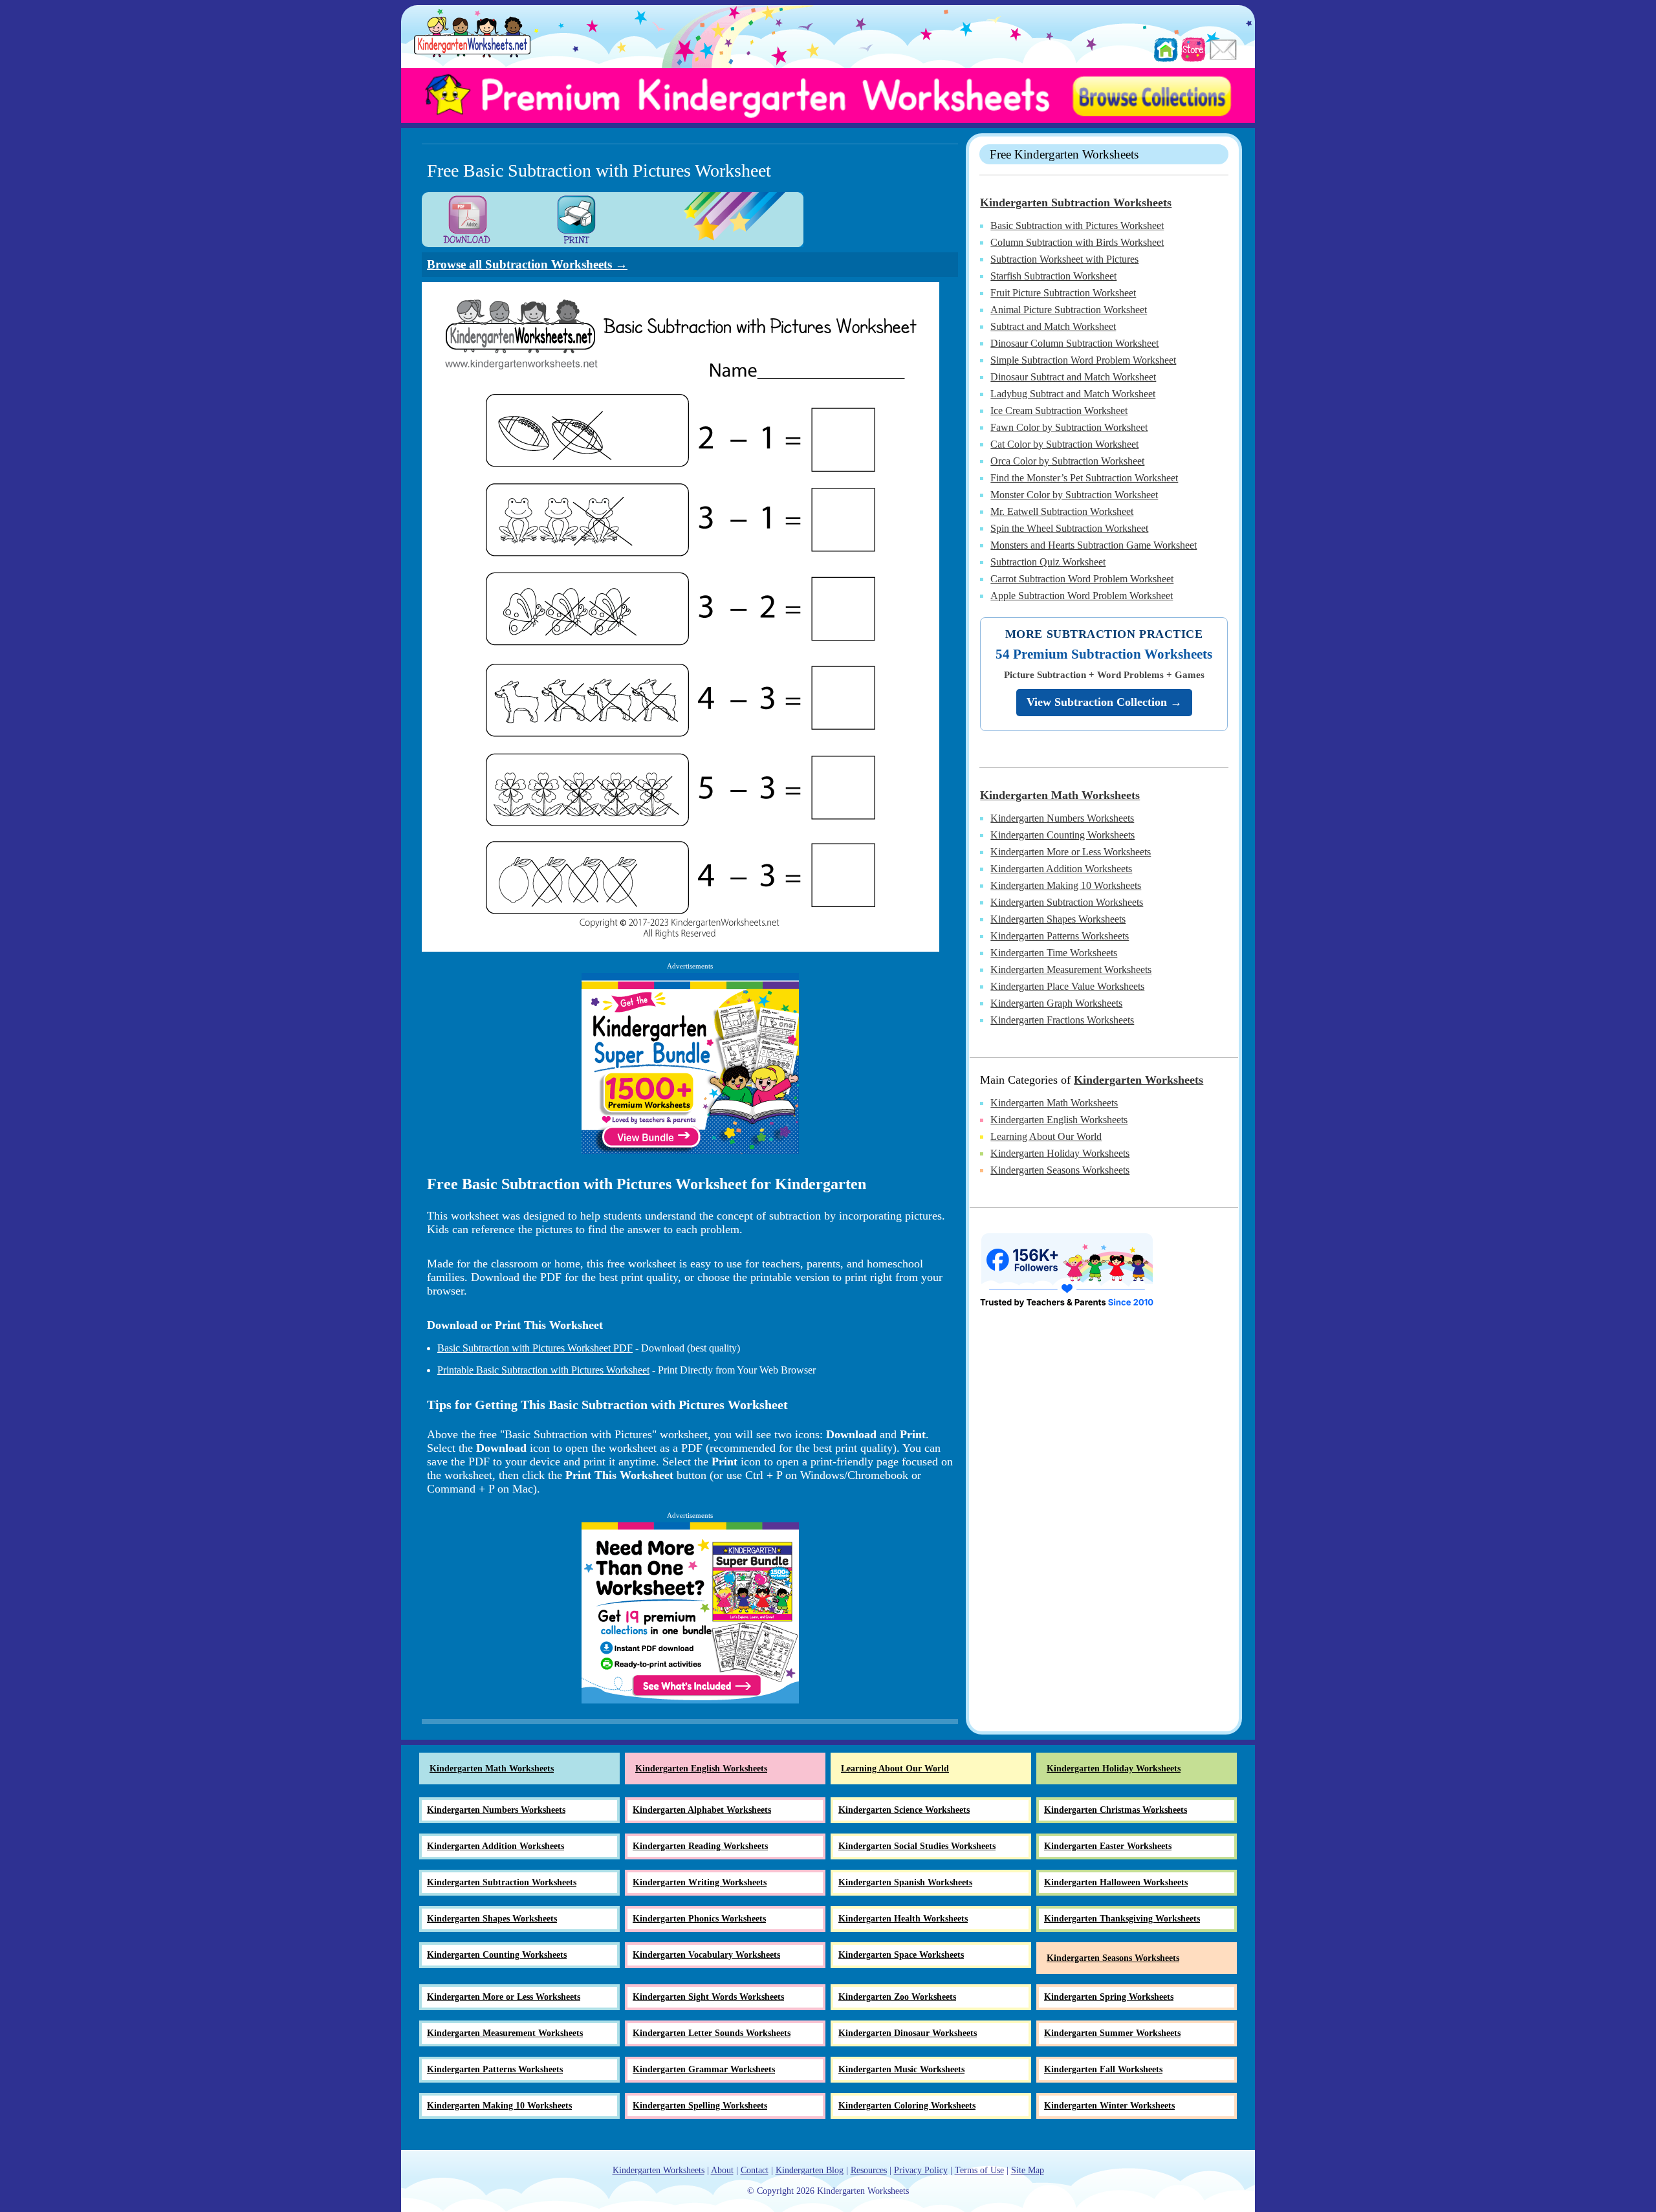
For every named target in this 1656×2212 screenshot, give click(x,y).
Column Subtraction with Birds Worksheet (1077, 242)
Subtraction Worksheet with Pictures (1064, 259)
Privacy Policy (921, 2170)
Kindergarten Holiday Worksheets (1060, 1153)
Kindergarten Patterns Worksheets (1060, 936)
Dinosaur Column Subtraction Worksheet (1074, 343)
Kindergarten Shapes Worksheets (1058, 919)
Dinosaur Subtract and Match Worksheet (1073, 377)
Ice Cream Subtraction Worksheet (1059, 411)
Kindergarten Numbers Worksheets (1062, 818)
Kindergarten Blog (810, 2170)
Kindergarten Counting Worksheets (1062, 835)
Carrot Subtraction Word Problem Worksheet (1082, 579)
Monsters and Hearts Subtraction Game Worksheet (1094, 545)
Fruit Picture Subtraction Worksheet (1063, 293)
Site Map (1028, 2170)
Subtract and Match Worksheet (1053, 326)
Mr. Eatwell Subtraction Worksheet (1062, 511)
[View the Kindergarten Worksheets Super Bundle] (690, 1064)
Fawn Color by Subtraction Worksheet (1069, 427)
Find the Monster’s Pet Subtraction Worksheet (1084, 478)
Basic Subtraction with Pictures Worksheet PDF (535, 1348)
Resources (869, 2170)
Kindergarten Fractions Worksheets (1062, 1020)
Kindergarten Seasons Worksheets (1060, 1170)
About (722, 2170)
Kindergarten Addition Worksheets (1061, 869)
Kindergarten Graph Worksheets (1056, 1003)
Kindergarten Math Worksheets (1060, 795)
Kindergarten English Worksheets (1059, 1120)
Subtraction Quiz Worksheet (1048, 562)
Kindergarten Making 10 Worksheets (1066, 885)
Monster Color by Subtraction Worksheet (1074, 495)
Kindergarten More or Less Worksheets (1071, 852)
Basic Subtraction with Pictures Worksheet (1077, 225)
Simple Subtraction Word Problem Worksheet (1083, 360)
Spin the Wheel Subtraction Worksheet (1069, 528)
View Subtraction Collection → (1104, 702)
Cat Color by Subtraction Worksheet (1064, 444)
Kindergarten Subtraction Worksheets (1076, 203)
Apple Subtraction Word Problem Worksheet (1082, 596)
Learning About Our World (1046, 1136)
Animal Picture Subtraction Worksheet (1069, 310)
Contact (755, 2170)
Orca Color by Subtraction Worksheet (1067, 461)
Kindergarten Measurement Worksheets (1071, 969)
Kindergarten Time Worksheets (1054, 953)
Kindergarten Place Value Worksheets (1067, 986)
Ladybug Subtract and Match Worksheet (1073, 394)
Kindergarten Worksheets (1138, 1080)
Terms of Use (979, 2170)
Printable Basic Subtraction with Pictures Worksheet (543, 1370)
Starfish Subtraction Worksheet (1053, 276)
